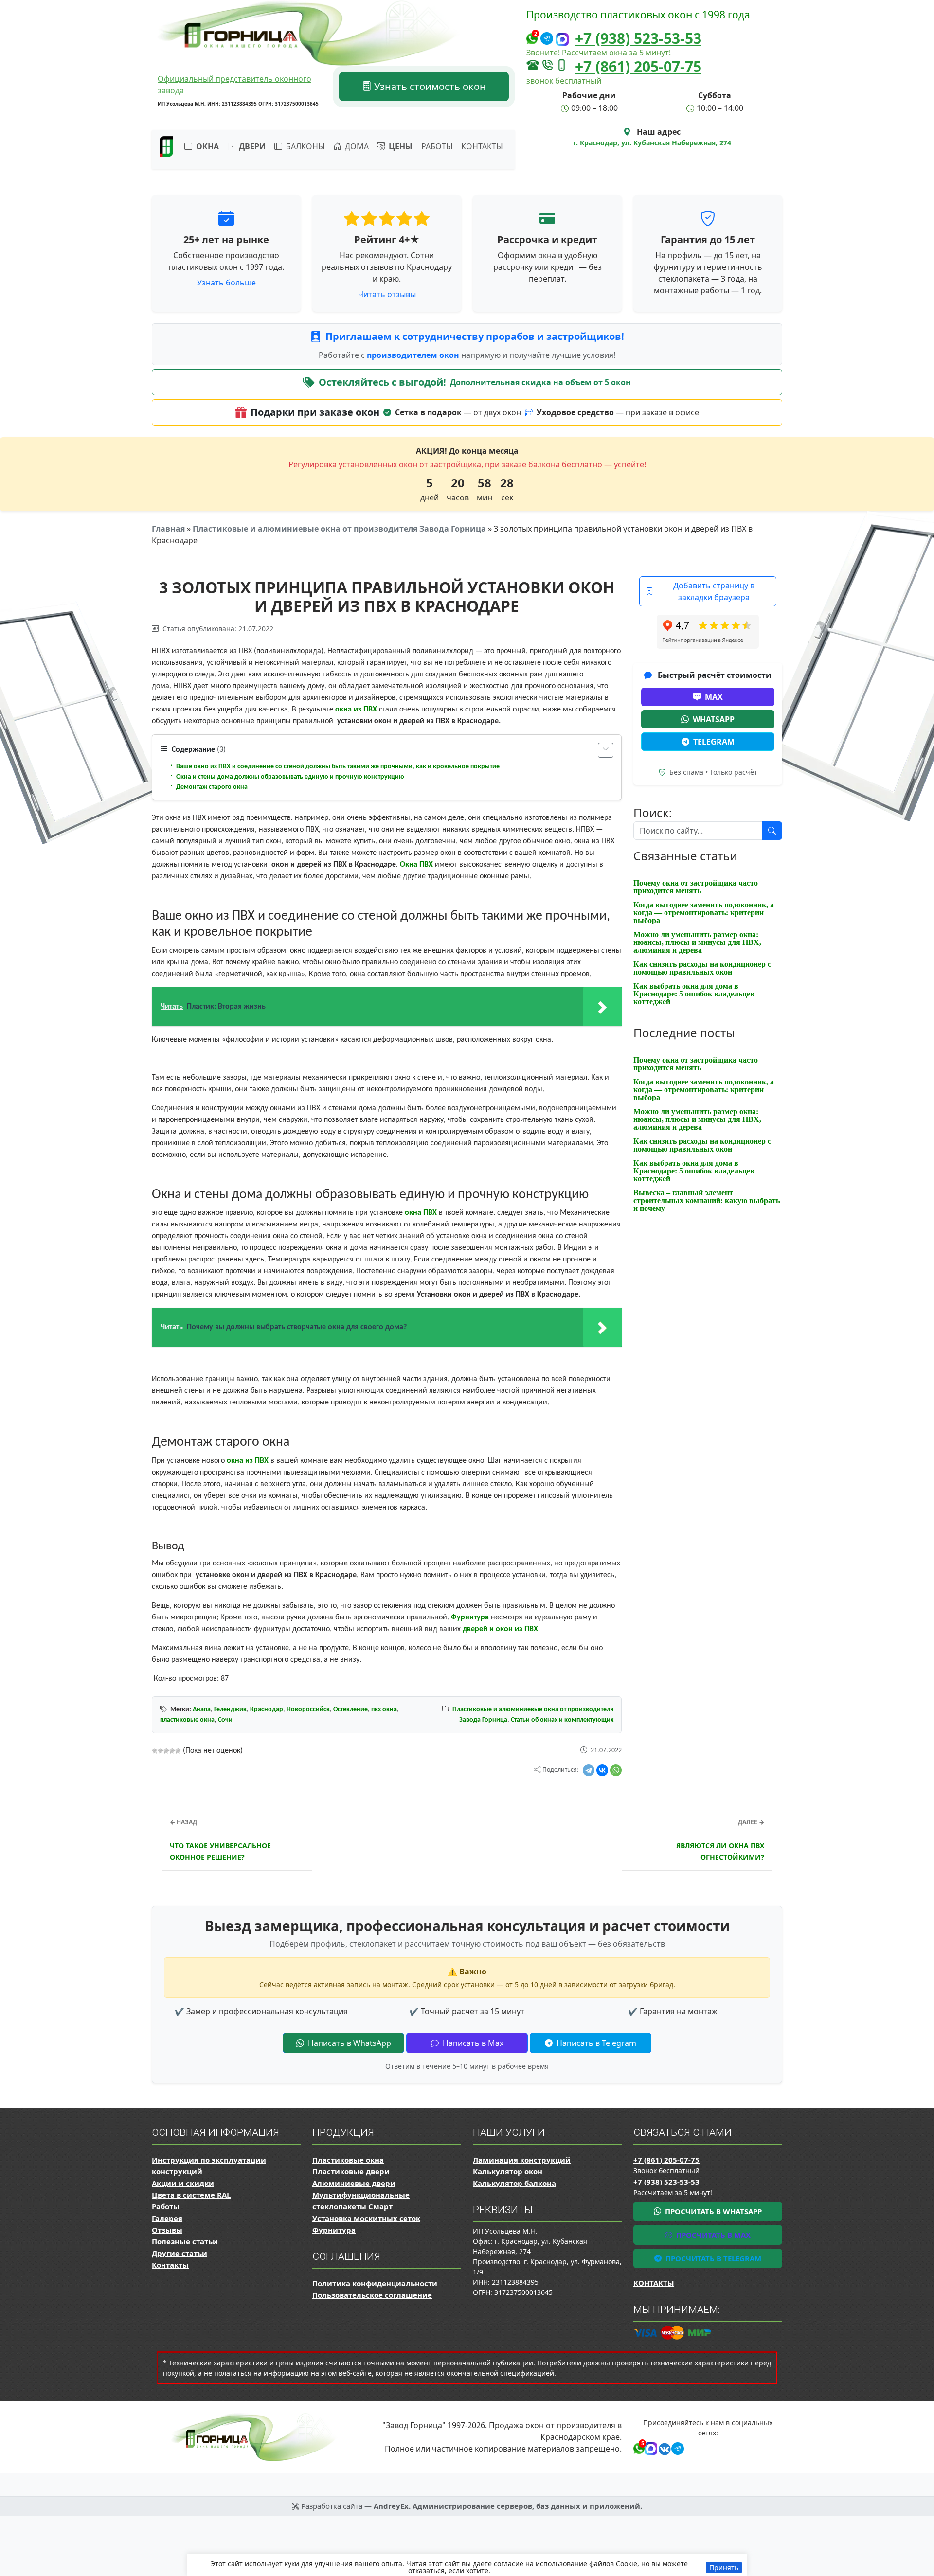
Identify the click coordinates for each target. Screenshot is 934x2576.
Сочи (225, 1720)
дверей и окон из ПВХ (500, 1629)
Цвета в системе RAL (191, 2195)
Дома (356, 146)
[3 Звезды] (166, 1751)
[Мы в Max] (562, 40)
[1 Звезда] (155, 1751)
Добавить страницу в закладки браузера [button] (714, 591)
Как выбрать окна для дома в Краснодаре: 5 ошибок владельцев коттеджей (694, 994)
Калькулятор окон (508, 2171)
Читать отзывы (387, 294)
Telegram (714, 742)
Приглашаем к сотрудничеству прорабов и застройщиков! (475, 336)
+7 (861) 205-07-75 (638, 66)
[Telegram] (589, 1770)
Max (714, 697)
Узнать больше (226, 283)
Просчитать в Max (712, 2235)
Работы (437, 146)
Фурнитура (470, 1617)
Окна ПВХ (416, 865)
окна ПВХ (421, 1213)
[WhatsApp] (616, 1770)
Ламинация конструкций (522, 2160)
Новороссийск (308, 1710)
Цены (400, 146)
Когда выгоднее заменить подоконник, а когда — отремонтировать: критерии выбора (704, 913)
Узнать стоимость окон (429, 86)
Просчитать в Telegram (712, 2258)
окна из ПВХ (356, 710)
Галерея (167, 2218)
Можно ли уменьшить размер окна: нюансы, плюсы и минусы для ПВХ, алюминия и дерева (697, 942)
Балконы (305, 146)
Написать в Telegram (595, 2043)
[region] (467, 2565)
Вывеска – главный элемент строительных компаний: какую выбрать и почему (707, 1200)
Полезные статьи (185, 2241)
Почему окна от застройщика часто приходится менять (696, 887)
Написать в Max (472, 2043)
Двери (251, 146)
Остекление (350, 1710)
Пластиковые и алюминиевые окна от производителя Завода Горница (339, 529)
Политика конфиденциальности (375, 2283)
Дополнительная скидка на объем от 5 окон (540, 382)
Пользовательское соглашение (372, 2295)
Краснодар (267, 1710)
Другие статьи (180, 2253)
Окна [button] (207, 146)
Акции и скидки (183, 2183)
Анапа (202, 1710)
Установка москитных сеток (366, 2218)
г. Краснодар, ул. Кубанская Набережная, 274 (652, 143)
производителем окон (414, 355)
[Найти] (772, 831)
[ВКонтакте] (602, 1770)
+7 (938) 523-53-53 (638, 38)
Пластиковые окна (348, 2160)
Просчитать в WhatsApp (712, 2211)
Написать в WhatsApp (349, 2043)
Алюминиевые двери (354, 2183)
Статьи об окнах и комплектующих (562, 1720)
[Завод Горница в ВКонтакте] (663, 2447)
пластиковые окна (187, 1720)
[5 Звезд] (178, 1751)
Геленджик (230, 1710)
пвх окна (384, 1710)
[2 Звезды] (161, 1751)
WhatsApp (714, 719)
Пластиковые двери (351, 2171)
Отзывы (167, 2230)
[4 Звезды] (172, 1751)
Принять (724, 2567)
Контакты (482, 146)
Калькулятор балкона (514, 2183)
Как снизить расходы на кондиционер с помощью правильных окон (702, 968)
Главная (168, 529)
